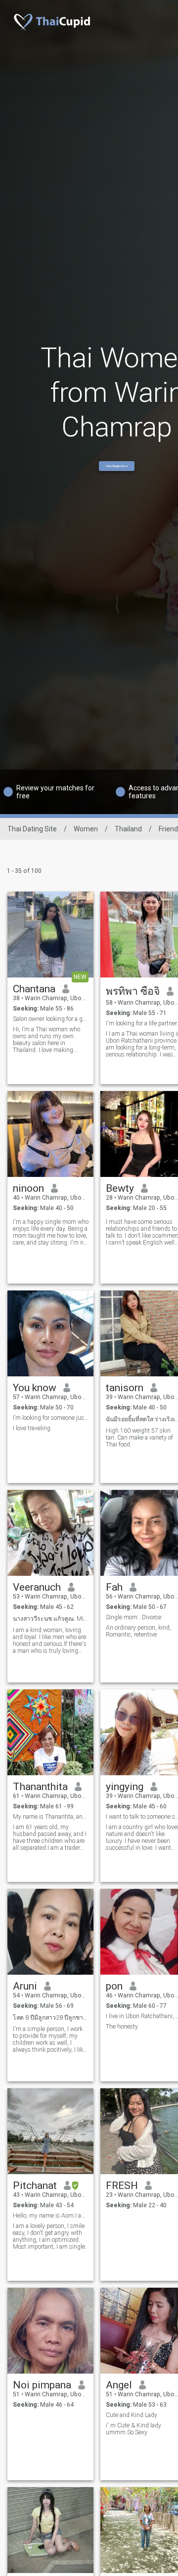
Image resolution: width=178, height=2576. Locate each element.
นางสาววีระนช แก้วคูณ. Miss (51, 1619)
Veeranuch (37, 1587)
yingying (125, 1787)
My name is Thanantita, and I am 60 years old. (51, 1817)
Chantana (34, 989)
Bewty (120, 1188)
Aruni (25, 1986)
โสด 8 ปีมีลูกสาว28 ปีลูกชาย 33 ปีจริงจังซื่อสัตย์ (51, 2018)
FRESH (122, 2186)
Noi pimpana (42, 2385)
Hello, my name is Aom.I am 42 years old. (51, 2216)
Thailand (128, 829)
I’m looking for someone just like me (51, 1418)
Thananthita (40, 1787)
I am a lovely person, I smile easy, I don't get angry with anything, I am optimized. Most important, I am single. (50, 2236)
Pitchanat (35, 2186)
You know (35, 1388)
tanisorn (125, 1388)
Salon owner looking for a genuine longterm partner (51, 1019)
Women (86, 829)
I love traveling (32, 1428)
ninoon (28, 1188)
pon (114, 1986)
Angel (119, 2385)
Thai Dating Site (32, 829)
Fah (114, 1587)
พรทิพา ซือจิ (133, 991)
